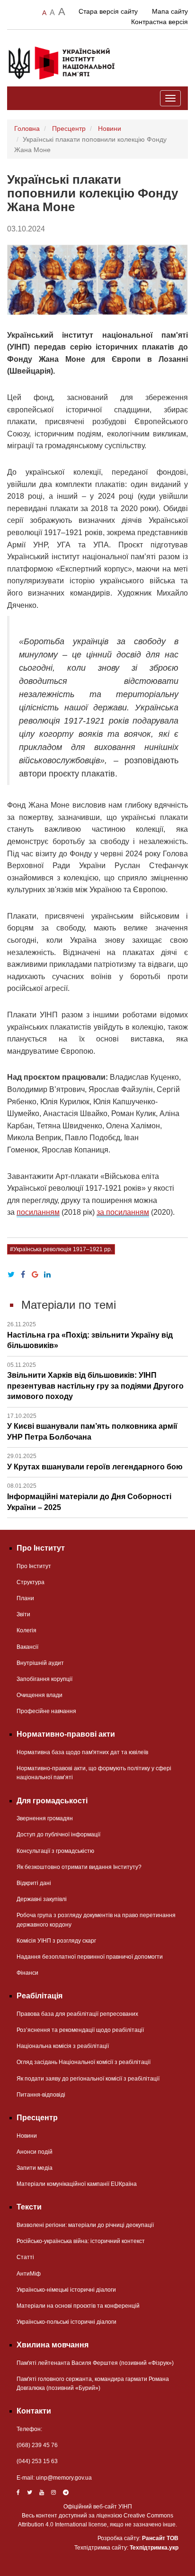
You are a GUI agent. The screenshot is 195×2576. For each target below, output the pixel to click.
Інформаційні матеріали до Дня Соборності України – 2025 (89, 1497)
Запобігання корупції (44, 1679)
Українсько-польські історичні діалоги (66, 2322)
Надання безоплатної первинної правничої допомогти (90, 1957)
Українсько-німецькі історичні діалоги (66, 2290)
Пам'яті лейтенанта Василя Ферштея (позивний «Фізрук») (95, 2363)
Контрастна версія (160, 22)
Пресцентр (69, 128)
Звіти (23, 1614)
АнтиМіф (29, 2274)
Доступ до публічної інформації (58, 1834)
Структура (31, 1582)
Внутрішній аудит (40, 1663)
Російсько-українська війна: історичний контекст (81, 2241)
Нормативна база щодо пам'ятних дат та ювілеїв (82, 1752)
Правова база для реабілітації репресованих (77, 2014)
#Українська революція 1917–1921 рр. (61, 1249)
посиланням (38, 1212)
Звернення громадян (45, 1818)
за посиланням (123, 1212)
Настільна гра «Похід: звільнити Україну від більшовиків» (90, 1335)
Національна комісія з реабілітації (63, 2046)
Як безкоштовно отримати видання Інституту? (79, 1867)
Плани (25, 1598)
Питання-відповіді (41, 2095)
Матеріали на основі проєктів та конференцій (78, 2306)
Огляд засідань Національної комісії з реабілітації (84, 2062)
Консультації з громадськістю (55, 1851)
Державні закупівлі (42, 1899)
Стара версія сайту (108, 11)
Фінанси (27, 1973)
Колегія (27, 1630)
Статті (25, 2257)
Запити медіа (35, 2168)
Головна (27, 128)
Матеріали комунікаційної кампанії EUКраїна (77, 2184)
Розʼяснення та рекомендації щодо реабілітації (80, 2030)
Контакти (34, 2411)
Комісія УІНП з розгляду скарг (56, 1941)
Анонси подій (35, 2152)
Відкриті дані (34, 1883)
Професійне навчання (46, 1711)
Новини (110, 128)
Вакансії (27, 1647)
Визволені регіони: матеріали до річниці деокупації (85, 2225)
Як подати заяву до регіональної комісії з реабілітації (88, 2079)
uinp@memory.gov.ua (64, 2478)
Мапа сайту (170, 11)
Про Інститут (34, 1566)
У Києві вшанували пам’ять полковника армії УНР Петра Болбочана (92, 1427)
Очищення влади (40, 1695)
